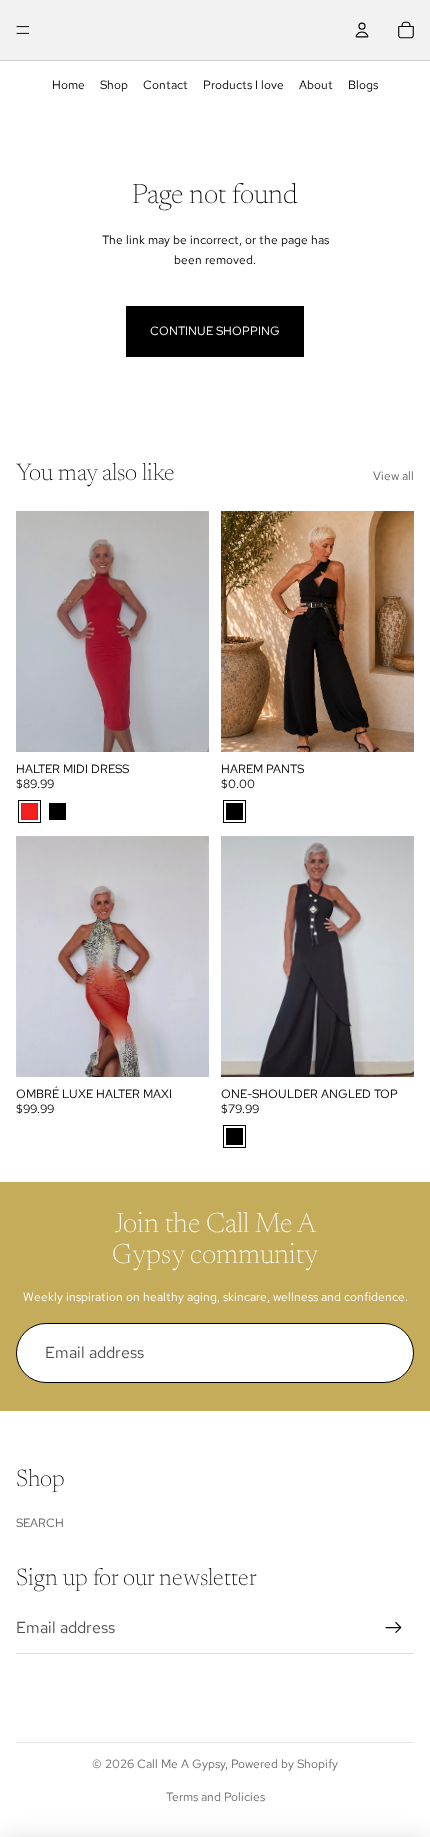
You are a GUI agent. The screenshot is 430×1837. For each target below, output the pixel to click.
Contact (165, 85)
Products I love (243, 85)
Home (68, 85)
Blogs (363, 85)
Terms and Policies (215, 1797)
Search (40, 1523)
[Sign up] (384, 1353)
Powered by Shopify (284, 1764)
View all (393, 476)
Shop (114, 85)
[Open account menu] (362, 30)
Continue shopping (215, 331)
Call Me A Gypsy (181, 1764)
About (316, 85)
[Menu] (23, 30)
